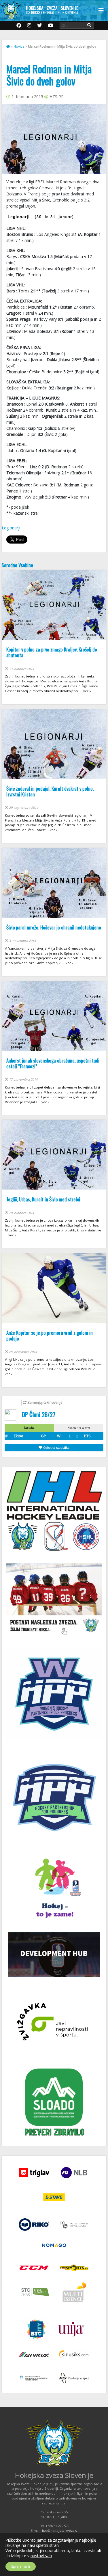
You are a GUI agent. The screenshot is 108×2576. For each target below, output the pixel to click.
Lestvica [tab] (29, 1428)
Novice (19, 46)
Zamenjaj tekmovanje (44, 1402)
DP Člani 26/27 (39, 1414)
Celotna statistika (56, 1447)
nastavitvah (41, 2556)
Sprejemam (21, 2566)
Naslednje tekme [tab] (79, 1428)
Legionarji (11, 528)
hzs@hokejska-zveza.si (60, 2531)
